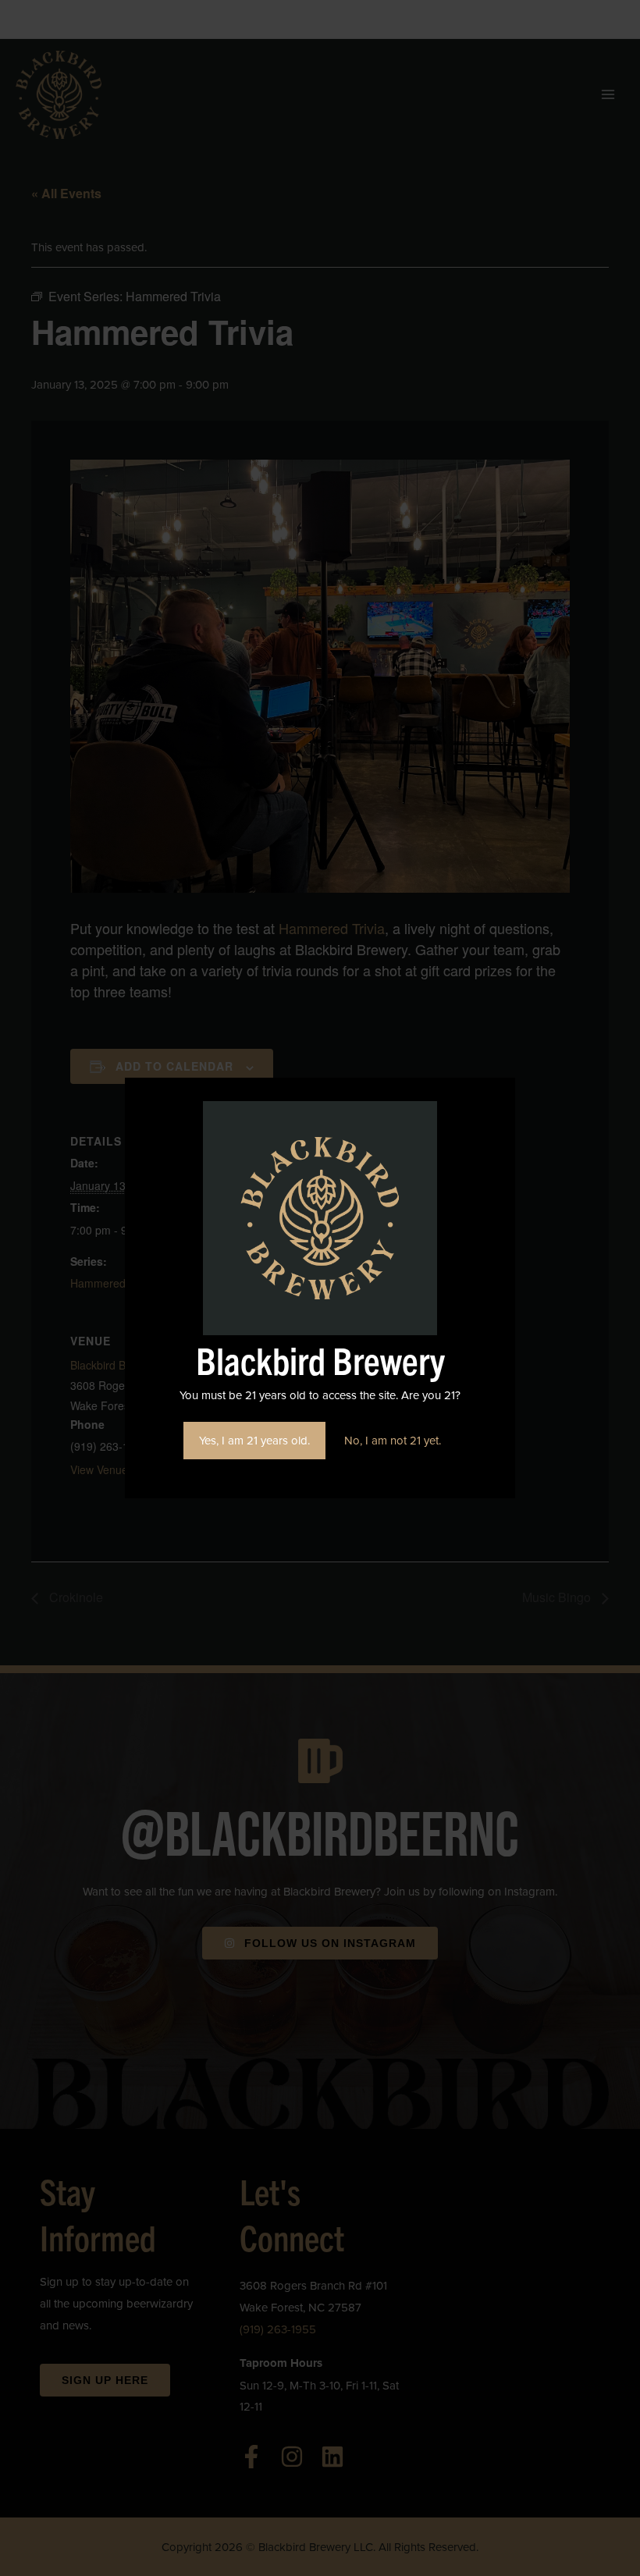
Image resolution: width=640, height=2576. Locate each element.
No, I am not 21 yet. (393, 1440)
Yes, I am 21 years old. (254, 1440)
